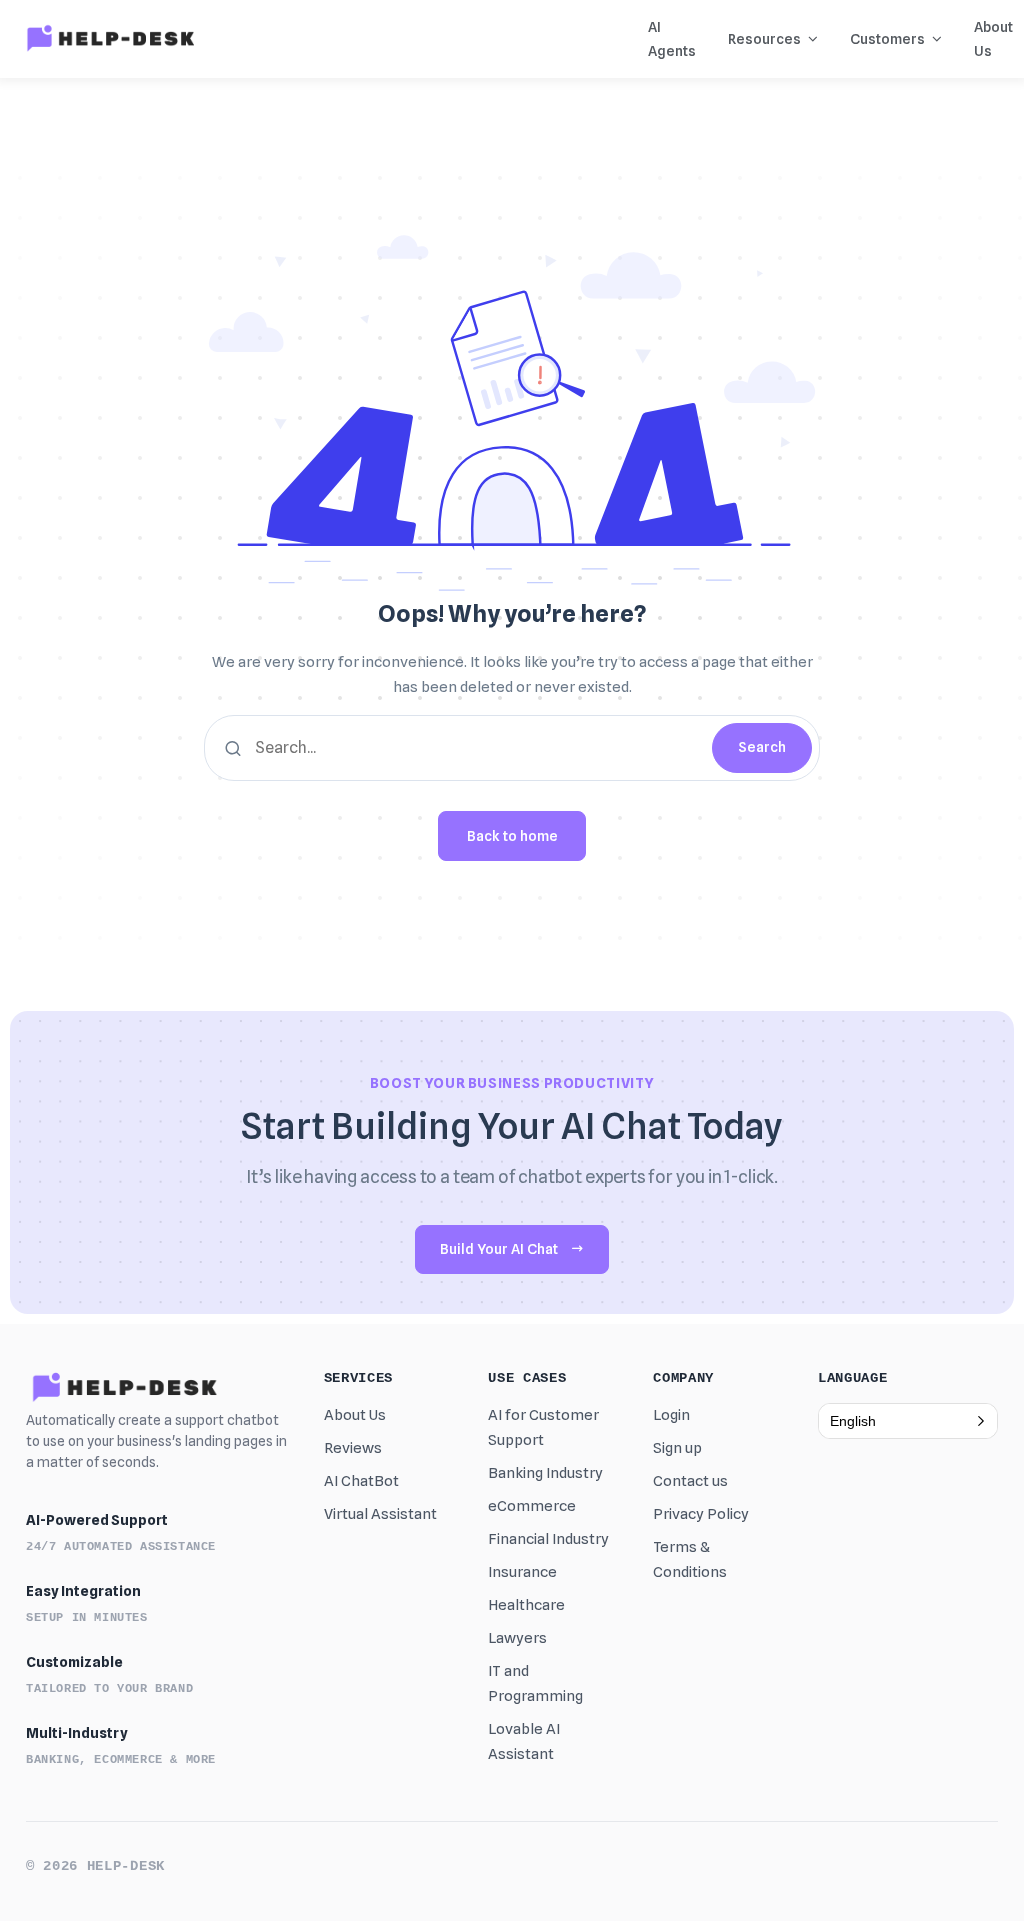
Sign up (677, 1448)
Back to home (512, 836)
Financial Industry (548, 1539)
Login (671, 1415)
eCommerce (532, 1506)
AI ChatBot (361, 1481)
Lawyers (517, 1638)
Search (762, 747)
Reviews (353, 1448)
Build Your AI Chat (499, 1249)
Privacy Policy (701, 1514)
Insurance (522, 1572)
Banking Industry (545, 1473)
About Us (355, 1415)
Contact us (690, 1481)
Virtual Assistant (380, 1514)
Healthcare (526, 1605)
